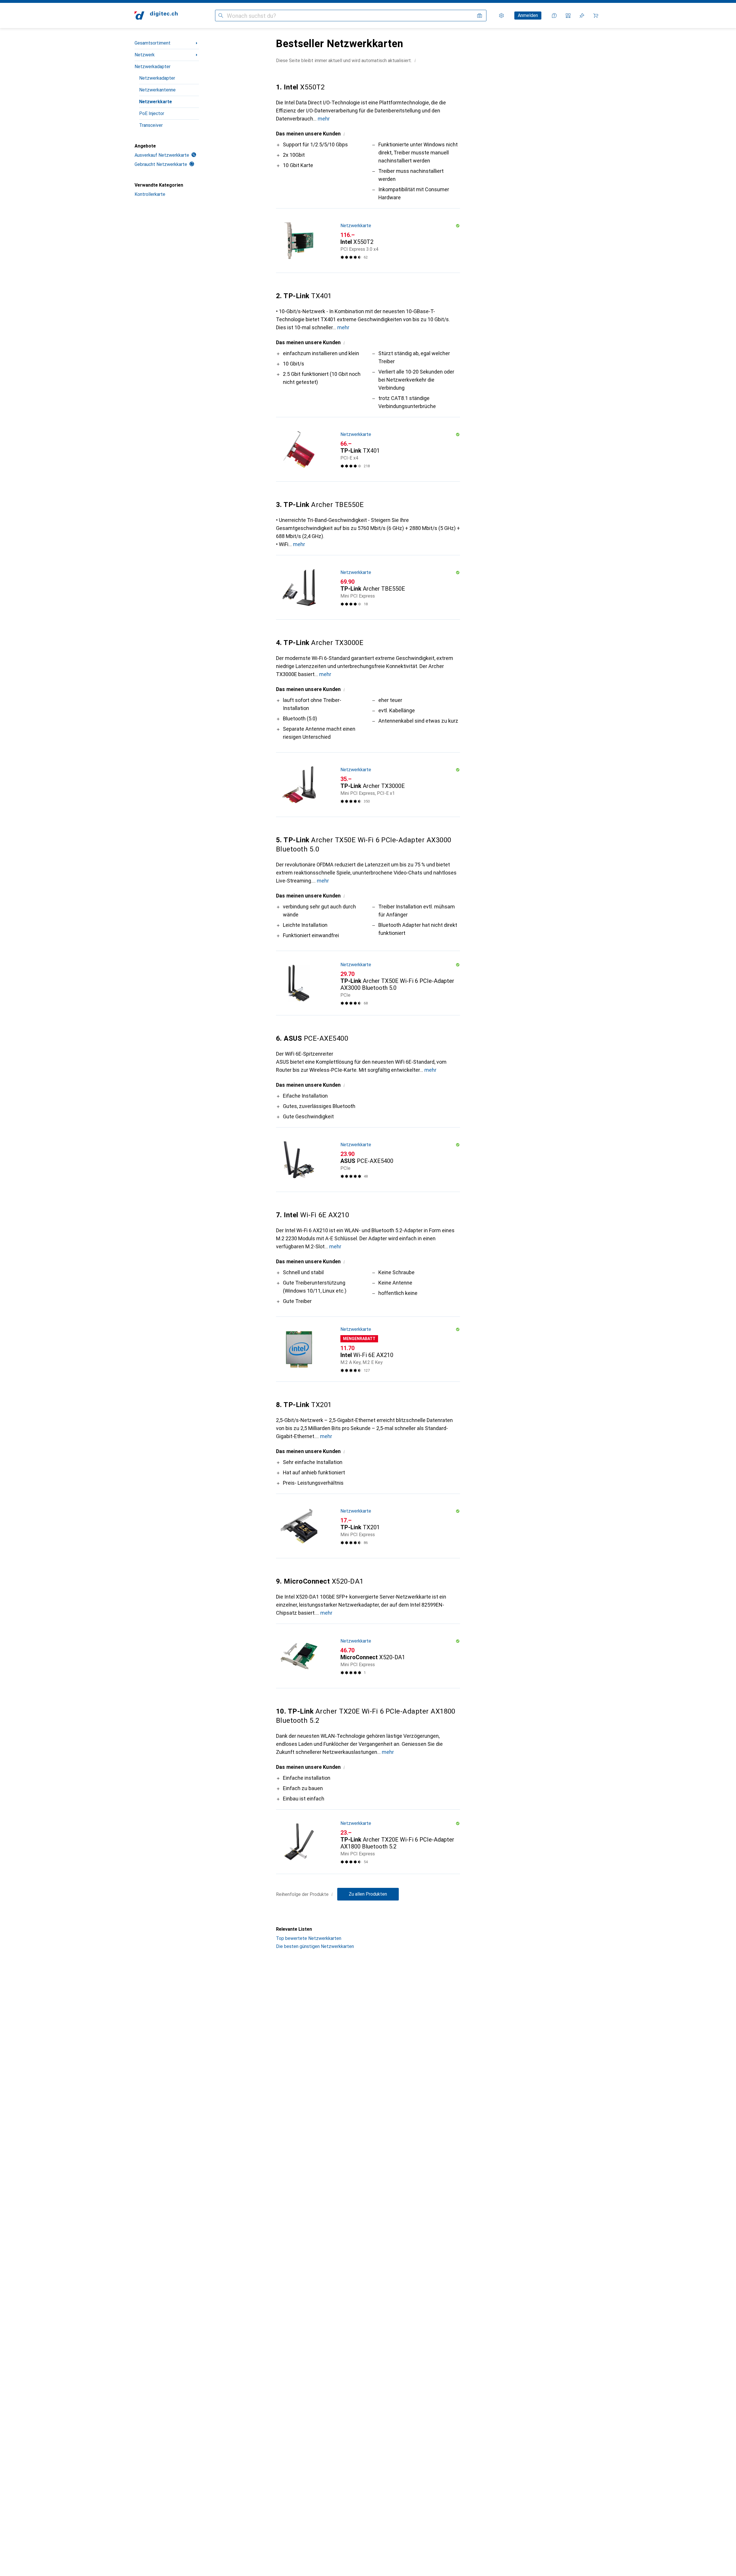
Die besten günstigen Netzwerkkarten (315, 1946)
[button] (415, 60)
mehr (324, 119)
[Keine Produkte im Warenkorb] (596, 16)
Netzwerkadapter (153, 67)
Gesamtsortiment (153, 43)
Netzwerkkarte (156, 102)
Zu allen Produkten (368, 1894)
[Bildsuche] (480, 16)
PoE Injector (152, 113)
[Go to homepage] (156, 16)
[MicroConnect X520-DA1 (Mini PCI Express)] (368, 1656)
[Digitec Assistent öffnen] (554, 16)
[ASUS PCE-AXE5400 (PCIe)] (368, 1160)
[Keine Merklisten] (582, 16)
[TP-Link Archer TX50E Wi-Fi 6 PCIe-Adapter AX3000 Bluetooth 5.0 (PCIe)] (368, 983)
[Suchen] (221, 16)
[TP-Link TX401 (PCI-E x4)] (368, 449)
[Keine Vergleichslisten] (568, 16)
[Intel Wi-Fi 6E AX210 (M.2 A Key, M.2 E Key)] (368, 1349)
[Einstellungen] (501, 16)
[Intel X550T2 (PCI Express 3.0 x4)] (368, 241)
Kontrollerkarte (150, 194)
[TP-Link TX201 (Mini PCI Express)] (368, 1526)
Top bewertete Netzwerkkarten (309, 1938)
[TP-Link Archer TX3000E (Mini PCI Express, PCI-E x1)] (368, 785)
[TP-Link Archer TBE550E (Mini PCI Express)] (368, 587)
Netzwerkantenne (157, 90)
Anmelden (528, 15)
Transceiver (151, 125)
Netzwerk (145, 55)
